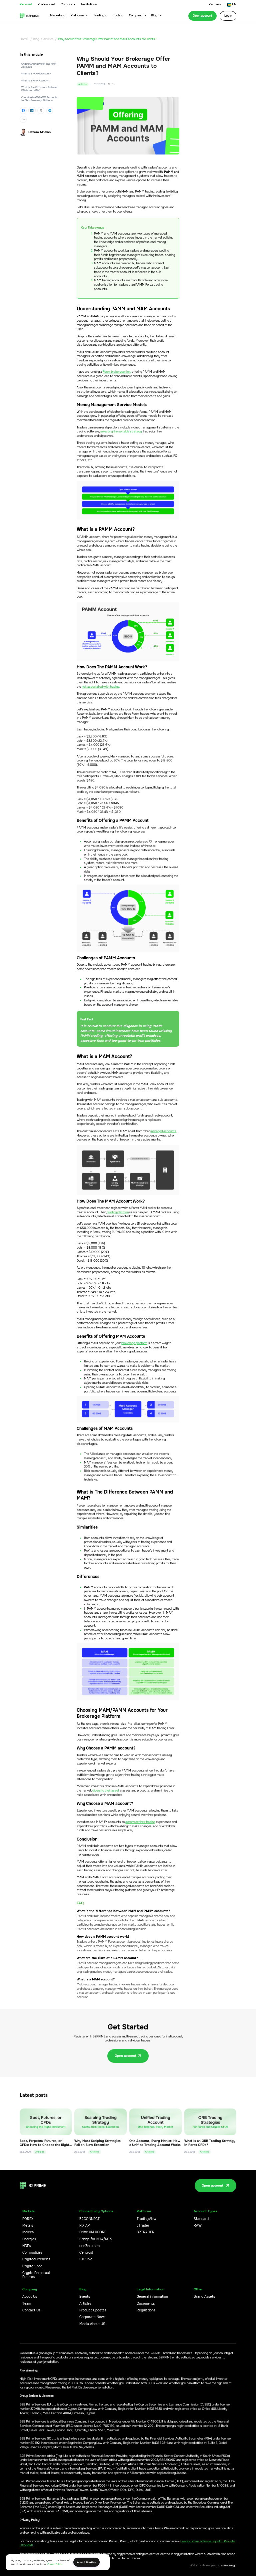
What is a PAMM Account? (36, 74)
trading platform (118, 1212)
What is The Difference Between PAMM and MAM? (40, 89)
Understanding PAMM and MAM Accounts (39, 65)
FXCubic (86, 2259)
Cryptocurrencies (36, 2259)
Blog (36, 39)
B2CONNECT (89, 2219)
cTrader (143, 2226)
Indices (28, 2232)
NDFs (26, 2246)
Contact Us (31, 2310)
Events (85, 2297)
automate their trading (140, 1822)
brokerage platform (134, 1343)
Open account (202, 16)
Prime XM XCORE (93, 2232)
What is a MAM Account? (35, 81)
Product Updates (93, 2310)
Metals (28, 2226)
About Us (30, 2297)
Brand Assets (204, 2297)
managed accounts (163, 1131)
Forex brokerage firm (116, 372)
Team (27, 2304)
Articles (48, 39)
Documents (146, 2304)
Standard (201, 2219)
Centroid (86, 2253)
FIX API (85, 2226)
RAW (198, 2226)
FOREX (28, 2219)
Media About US (92, 2324)
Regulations (146, 2310)
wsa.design (228, 2565)
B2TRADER (145, 2232)
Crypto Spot (32, 2266)
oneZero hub (89, 2246)
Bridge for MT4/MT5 (96, 2239)
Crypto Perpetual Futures (36, 2275)
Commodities (32, 2253)
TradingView (146, 2219)
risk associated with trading (100, 687)
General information (152, 2297)
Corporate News (92, 2317)
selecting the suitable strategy (121, 432)
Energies (29, 2239)
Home (24, 39)
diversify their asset (106, 1791)
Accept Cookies (86, 2562)
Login (228, 16)
